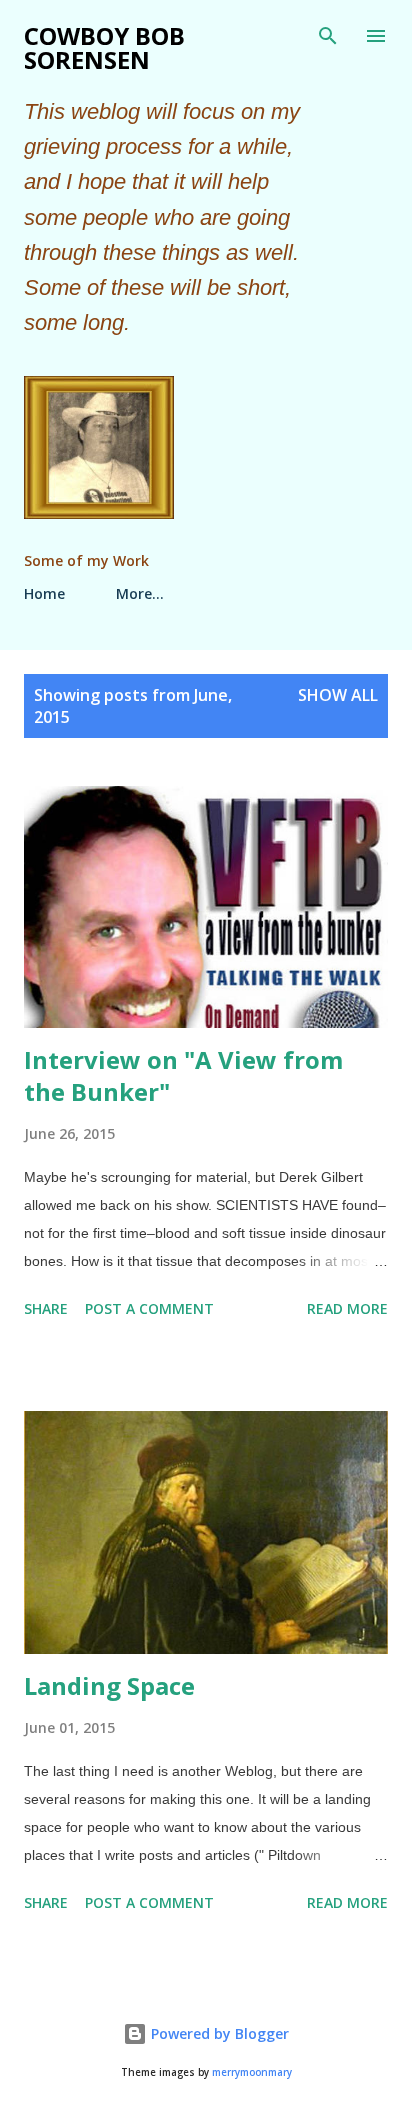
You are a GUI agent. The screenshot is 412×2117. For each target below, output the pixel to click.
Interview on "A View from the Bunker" (183, 1075)
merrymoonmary (252, 2072)
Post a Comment (149, 1308)
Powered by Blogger (218, 2033)
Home (44, 593)
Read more (347, 1308)
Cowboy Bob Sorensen (104, 47)
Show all (338, 695)
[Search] (328, 36)
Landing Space (109, 1685)
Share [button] (46, 1308)
